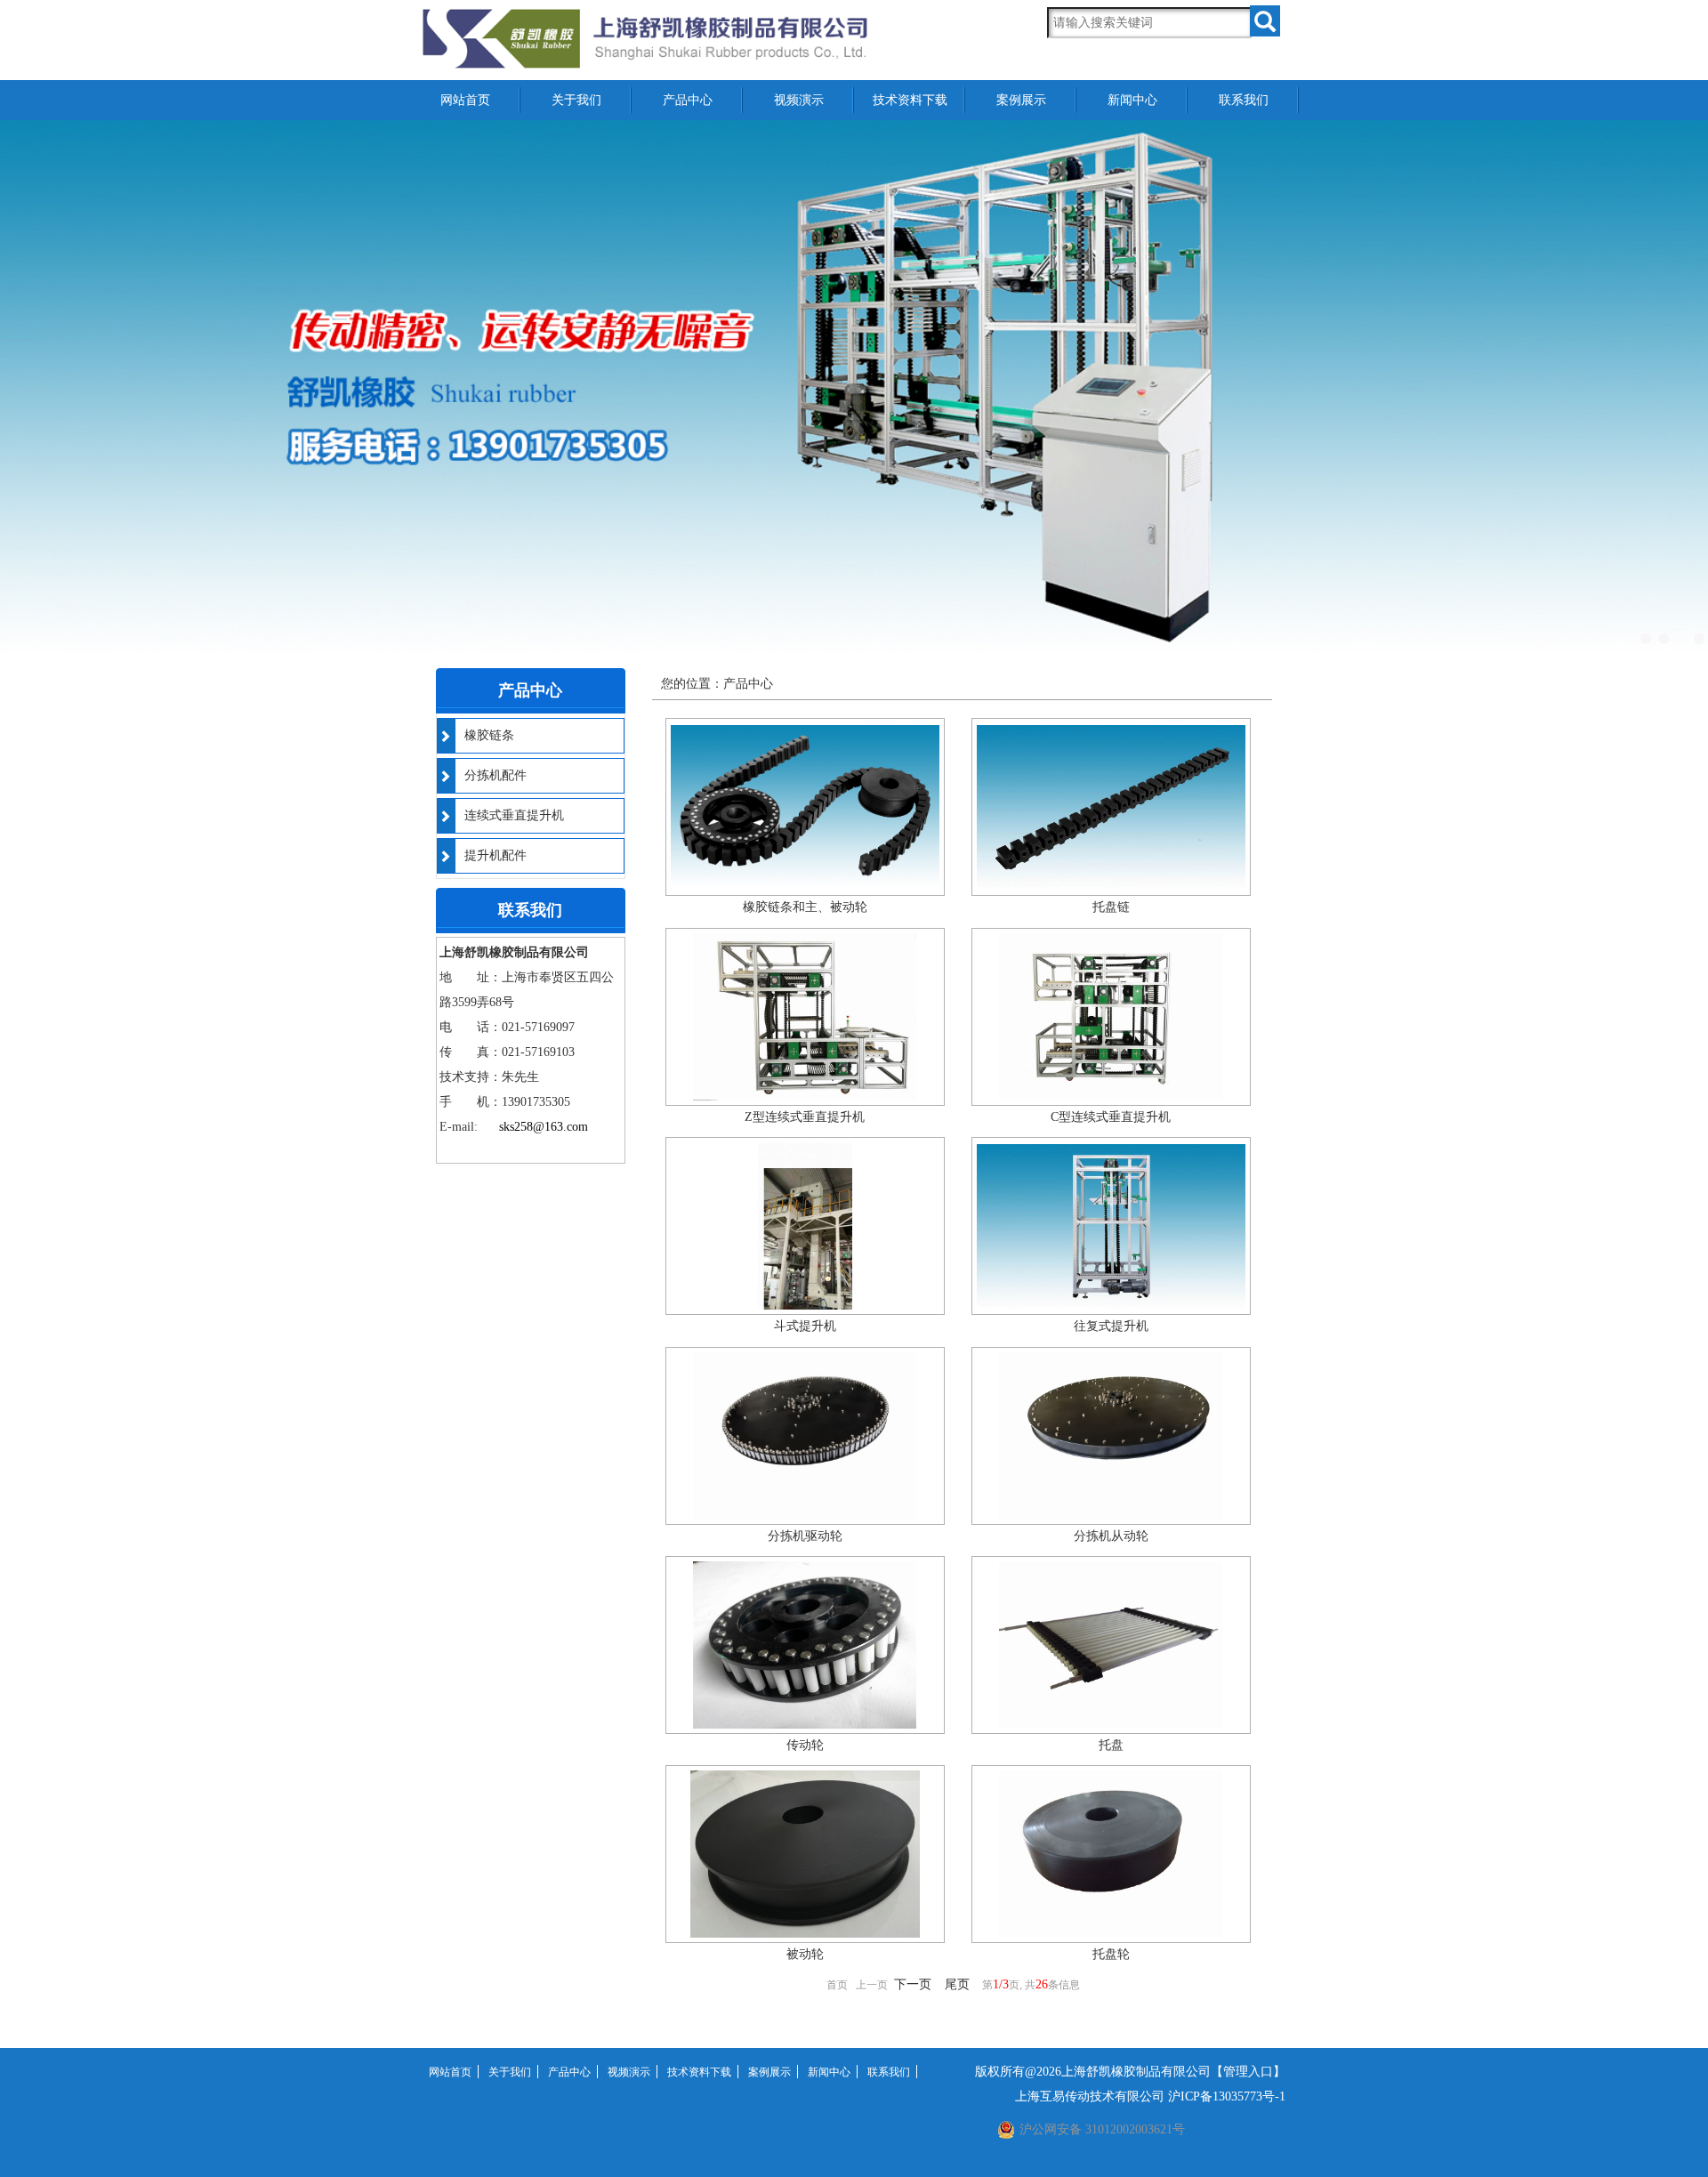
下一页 (913, 1984)
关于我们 (576, 100)
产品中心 (688, 100)
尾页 (957, 1984)
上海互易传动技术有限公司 (1090, 2096)
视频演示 (799, 100)
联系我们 (1244, 100)
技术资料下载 (910, 100)
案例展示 (1021, 100)
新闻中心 (1132, 100)
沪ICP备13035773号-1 (1227, 2096)
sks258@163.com (544, 1127)
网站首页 (465, 100)
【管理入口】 (1248, 2072)
